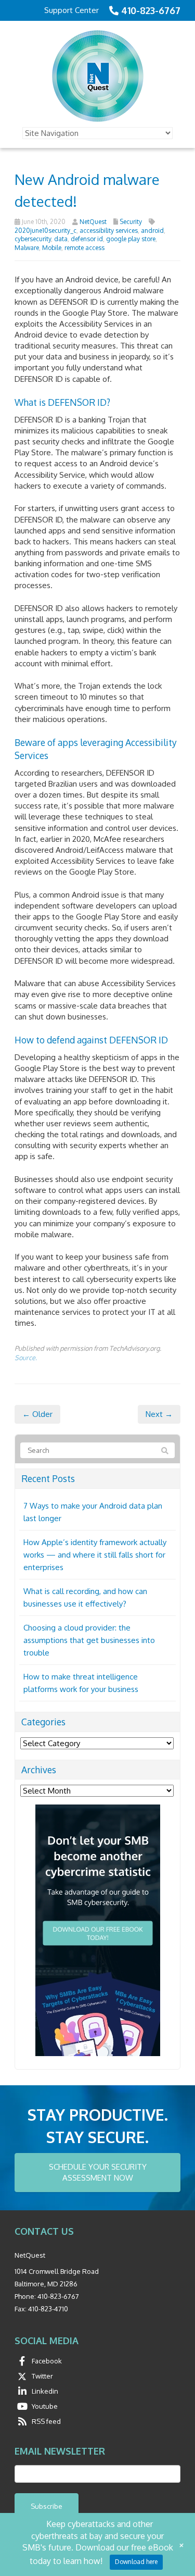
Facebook (47, 2361)
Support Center (71, 10)
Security (131, 222)
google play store (131, 239)
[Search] (165, 1451)
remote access (84, 248)
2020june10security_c (45, 231)
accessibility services (109, 231)
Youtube (45, 2406)
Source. (26, 1358)
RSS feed (46, 2421)
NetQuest (93, 222)
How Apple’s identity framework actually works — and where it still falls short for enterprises (95, 1555)
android (152, 231)
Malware (27, 248)
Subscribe (47, 2506)
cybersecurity (33, 239)
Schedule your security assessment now (98, 2172)
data (61, 239)
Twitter (42, 2376)
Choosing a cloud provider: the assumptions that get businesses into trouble (89, 1640)
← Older (37, 1414)
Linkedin (45, 2391)
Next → (159, 1414)
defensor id (87, 239)
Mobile (52, 248)
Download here (136, 2562)
